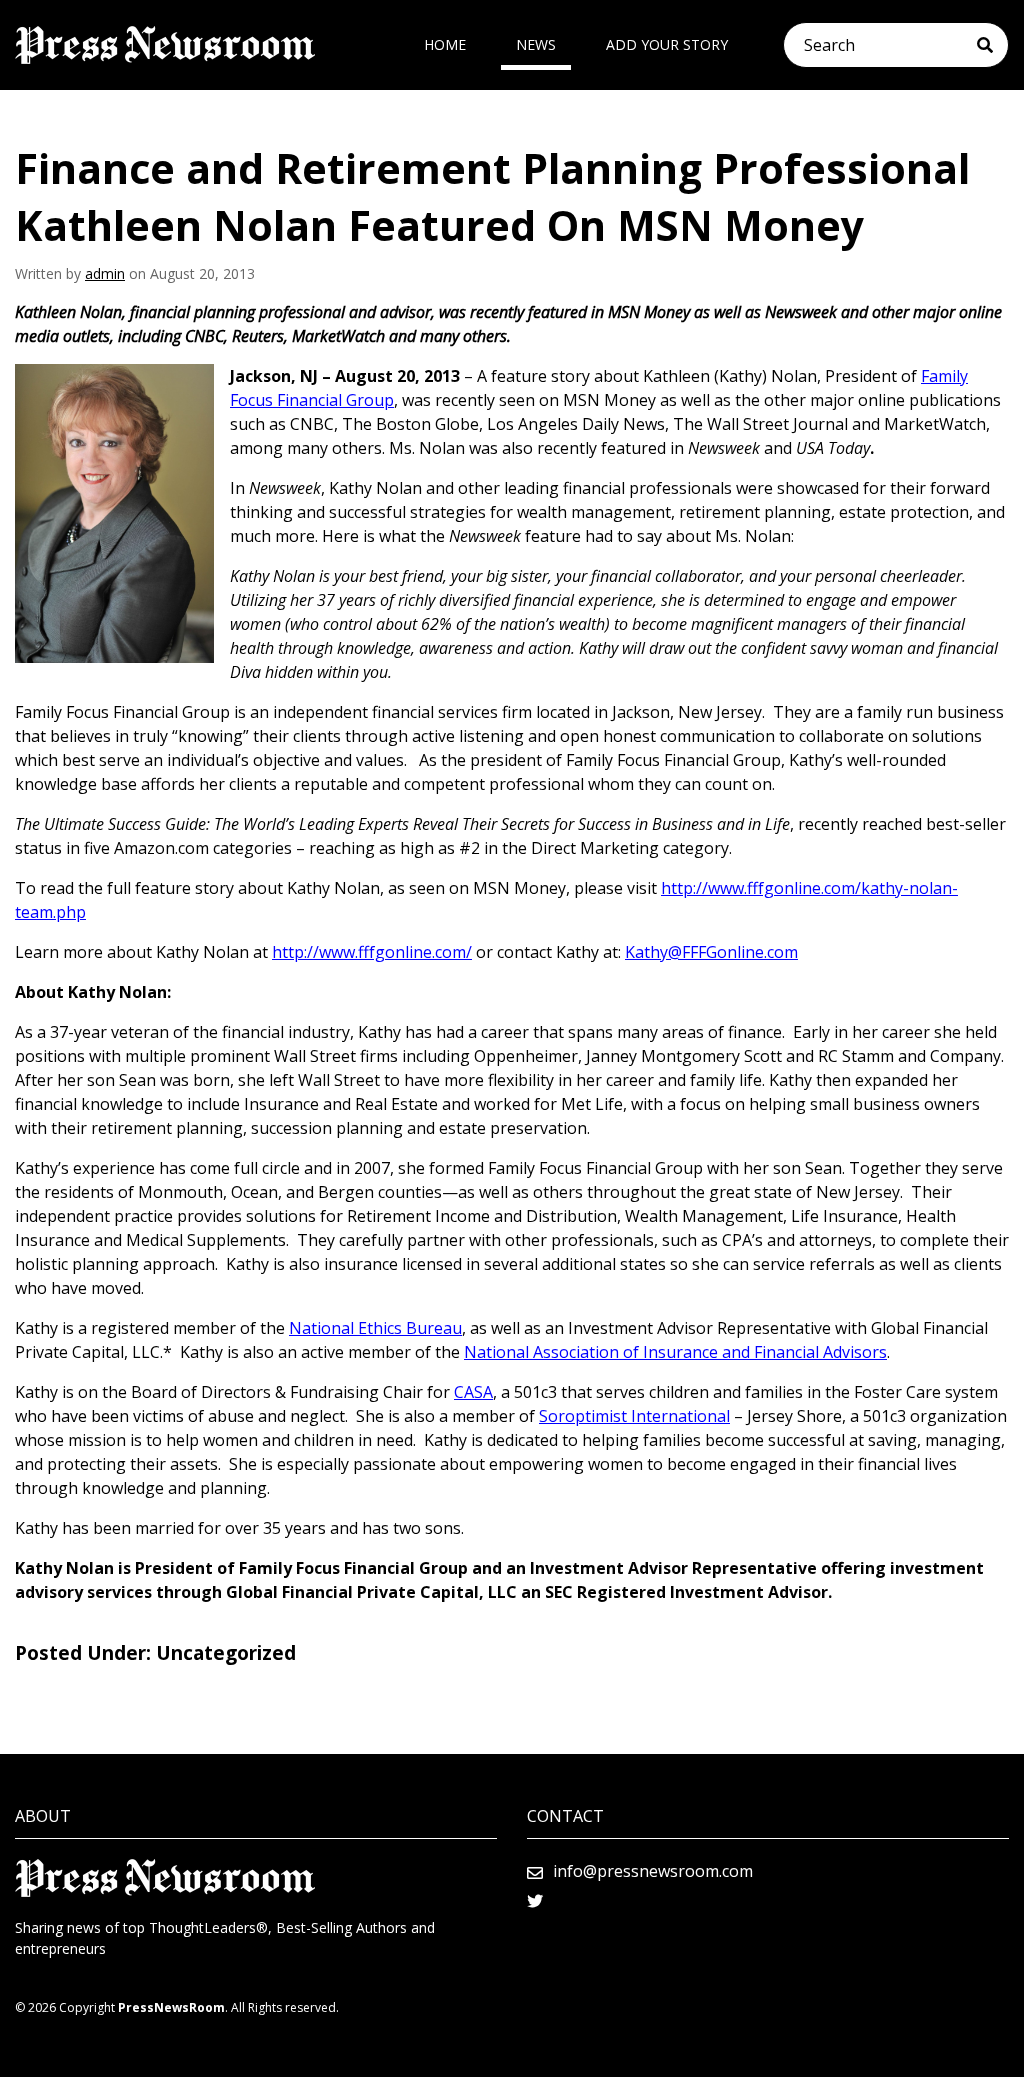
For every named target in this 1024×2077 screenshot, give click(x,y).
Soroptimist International (634, 1416)
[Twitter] (535, 1901)
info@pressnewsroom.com (653, 1871)
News (536, 44)
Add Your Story (667, 44)
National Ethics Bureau (375, 1328)
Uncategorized (226, 1653)
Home (445, 44)
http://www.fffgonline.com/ (372, 952)
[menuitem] (445, 45)
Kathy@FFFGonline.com (711, 952)
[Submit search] (992, 45)
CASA (473, 1392)
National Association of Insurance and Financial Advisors (675, 1352)
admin (105, 273)
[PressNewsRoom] (165, 45)
